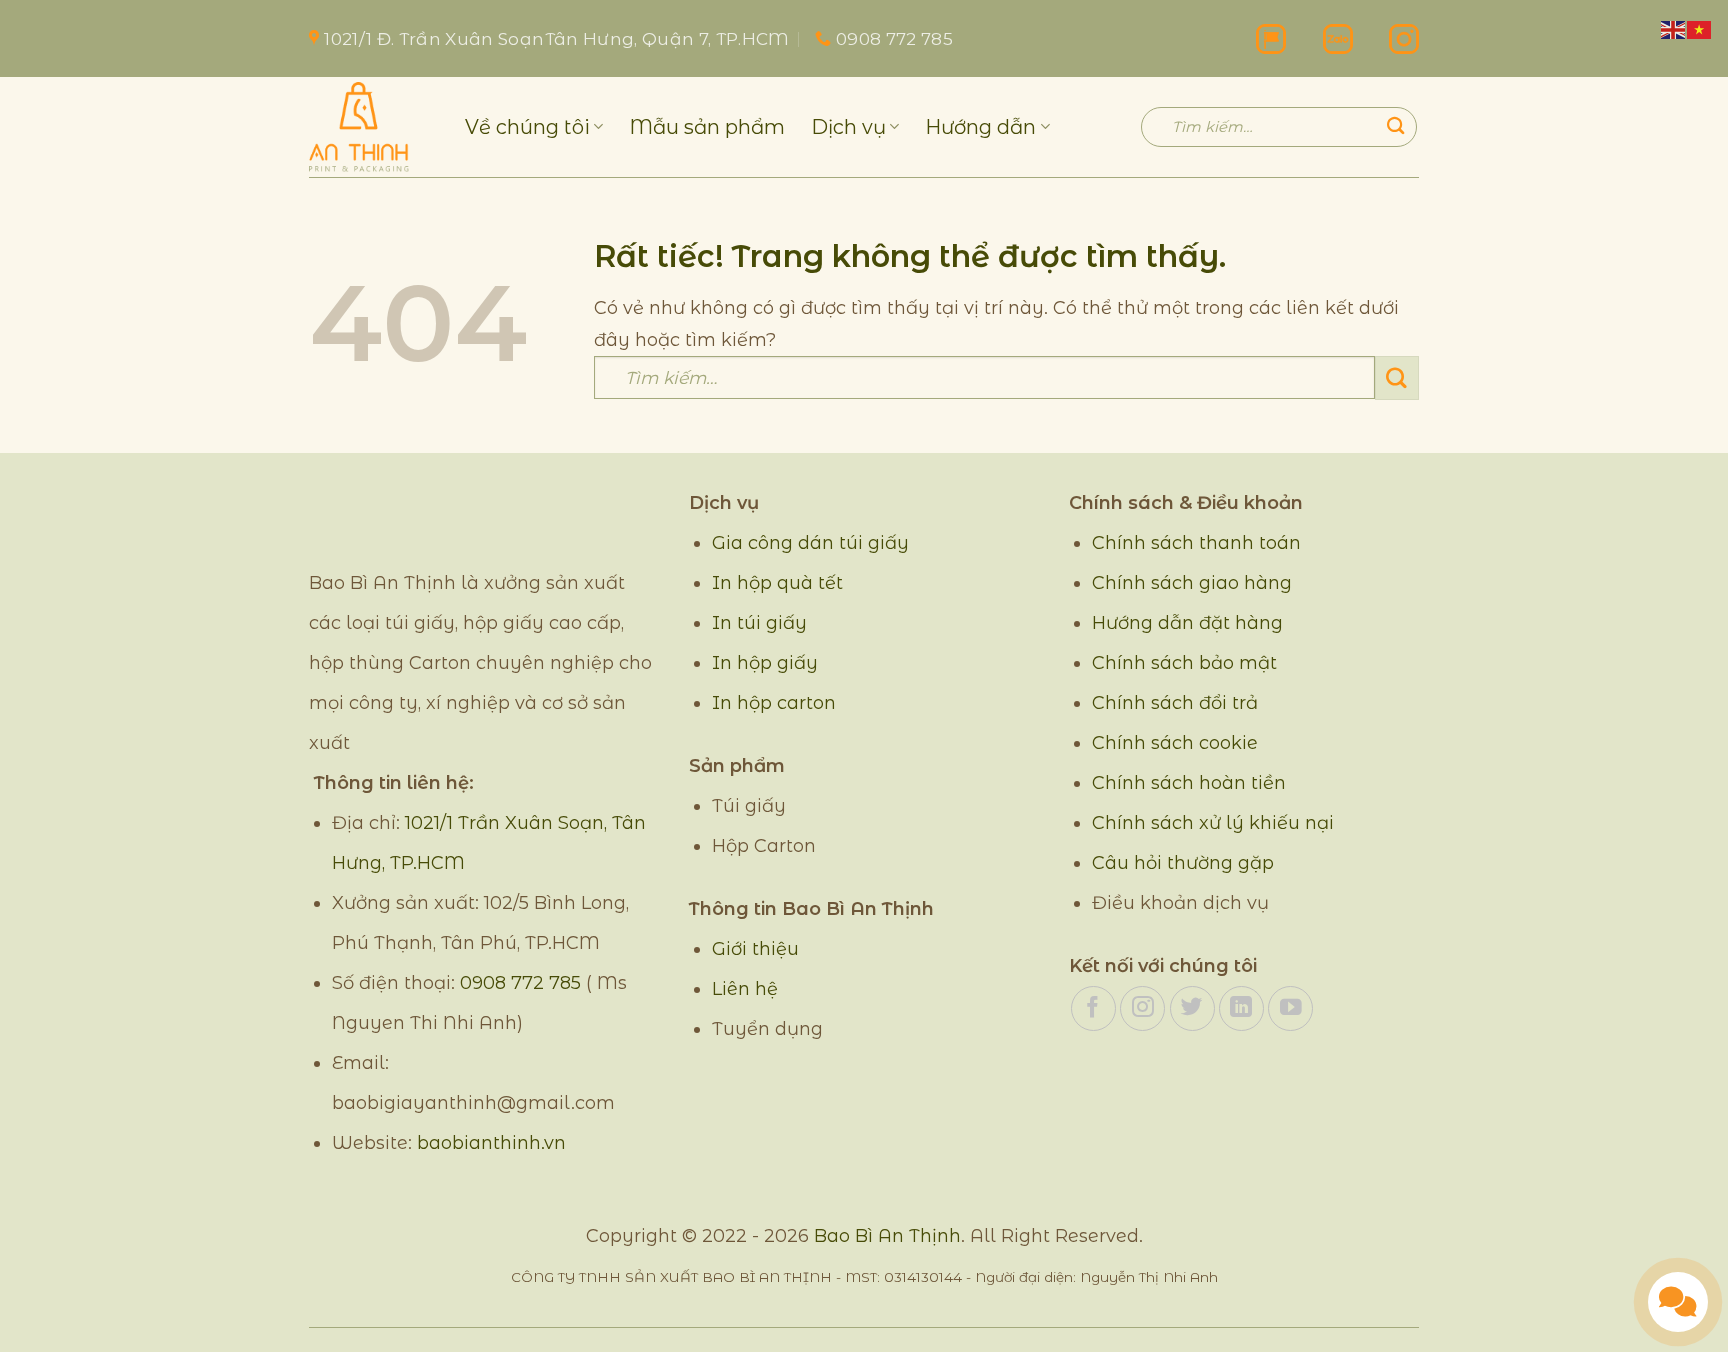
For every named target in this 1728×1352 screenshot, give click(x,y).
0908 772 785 (520, 983)
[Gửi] (1396, 126)
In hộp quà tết (777, 583)
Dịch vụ (848, 127)
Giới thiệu (755, 949)
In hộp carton (774, 703)
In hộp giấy (765, 663)
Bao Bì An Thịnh (887, 1236)
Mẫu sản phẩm (707, 127)
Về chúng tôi (527, 127)
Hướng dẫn (980, 127)
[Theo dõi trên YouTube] (1290, 1008)
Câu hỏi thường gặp (1183, 863)
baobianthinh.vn (491, 1143)
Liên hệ (745, 989)
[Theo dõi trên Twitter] (1192, 1008)
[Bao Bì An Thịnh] (372, 127)
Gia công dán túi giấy (810, 543)
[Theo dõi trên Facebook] (1093, 1008)
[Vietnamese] (1700, 28)
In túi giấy (759, 623)
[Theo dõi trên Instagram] (1142, 1008)
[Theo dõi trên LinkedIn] (1241, 1008)
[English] (1674, 28)
